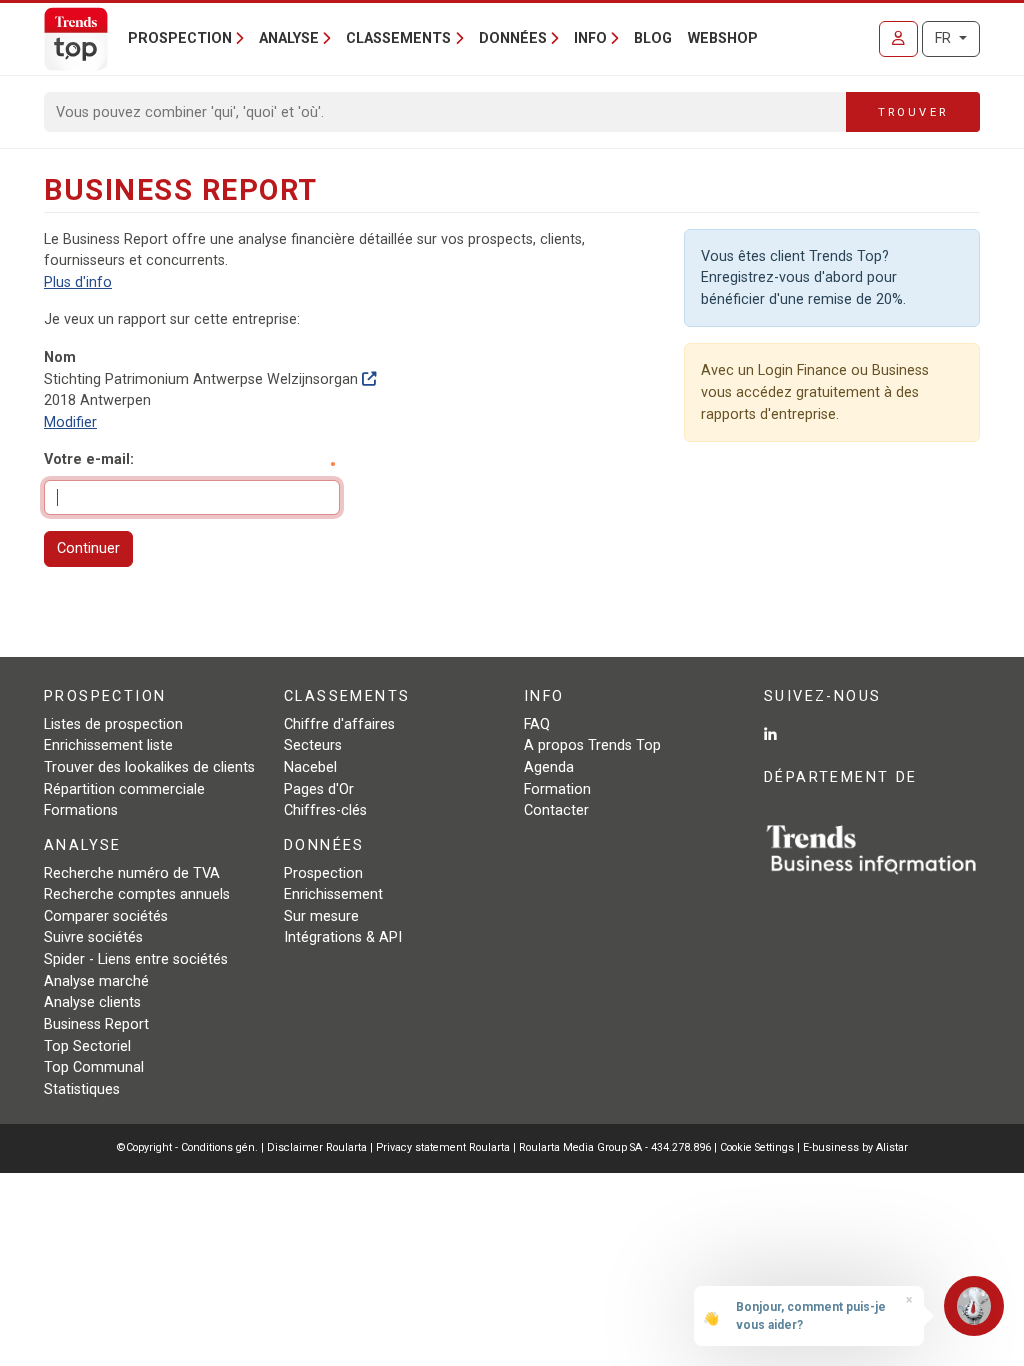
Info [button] (590, 38)
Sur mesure (321, 916)
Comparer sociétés (106, 916)
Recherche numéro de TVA (132, 873)
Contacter (556, 810)
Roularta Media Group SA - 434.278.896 (616, 1147)
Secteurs (313, 745)
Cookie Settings (758, 1147)
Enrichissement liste (108, 745)
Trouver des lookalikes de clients (149, 767)
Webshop (723, 38)
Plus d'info (78, 282)
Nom (60, 357)
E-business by (855, 1147)
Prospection (323, 873)
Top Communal (94, 1067)
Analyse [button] (289, 38)
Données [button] (513, 38)
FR (945, 38)
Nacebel (310, 767)
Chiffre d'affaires (339, 724)
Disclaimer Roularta (317, 1147)
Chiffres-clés (325, 810)
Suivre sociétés (93, 937)
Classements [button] (398, 38)
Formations (81, 810)
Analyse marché (96, 981)
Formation (557, 789)
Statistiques (82, 1089)
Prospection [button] (180, 38)
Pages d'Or (319, 789)
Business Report (96, 1024)
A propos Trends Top (592, 745)
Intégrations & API (343, 937)
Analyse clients (92, 1002)
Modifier (70, 422)
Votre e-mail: (89, 459)
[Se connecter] (898, 39)
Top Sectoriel (87, 1046)
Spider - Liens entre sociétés (136, 959)
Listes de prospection (113, 724)
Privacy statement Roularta (443, 1147)
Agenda (549, 767)
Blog (653, 38)
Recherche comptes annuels (137, 894)
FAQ (537, 724)
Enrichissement (333, 894)
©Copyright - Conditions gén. (187, 1147)
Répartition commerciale (124, 789)
